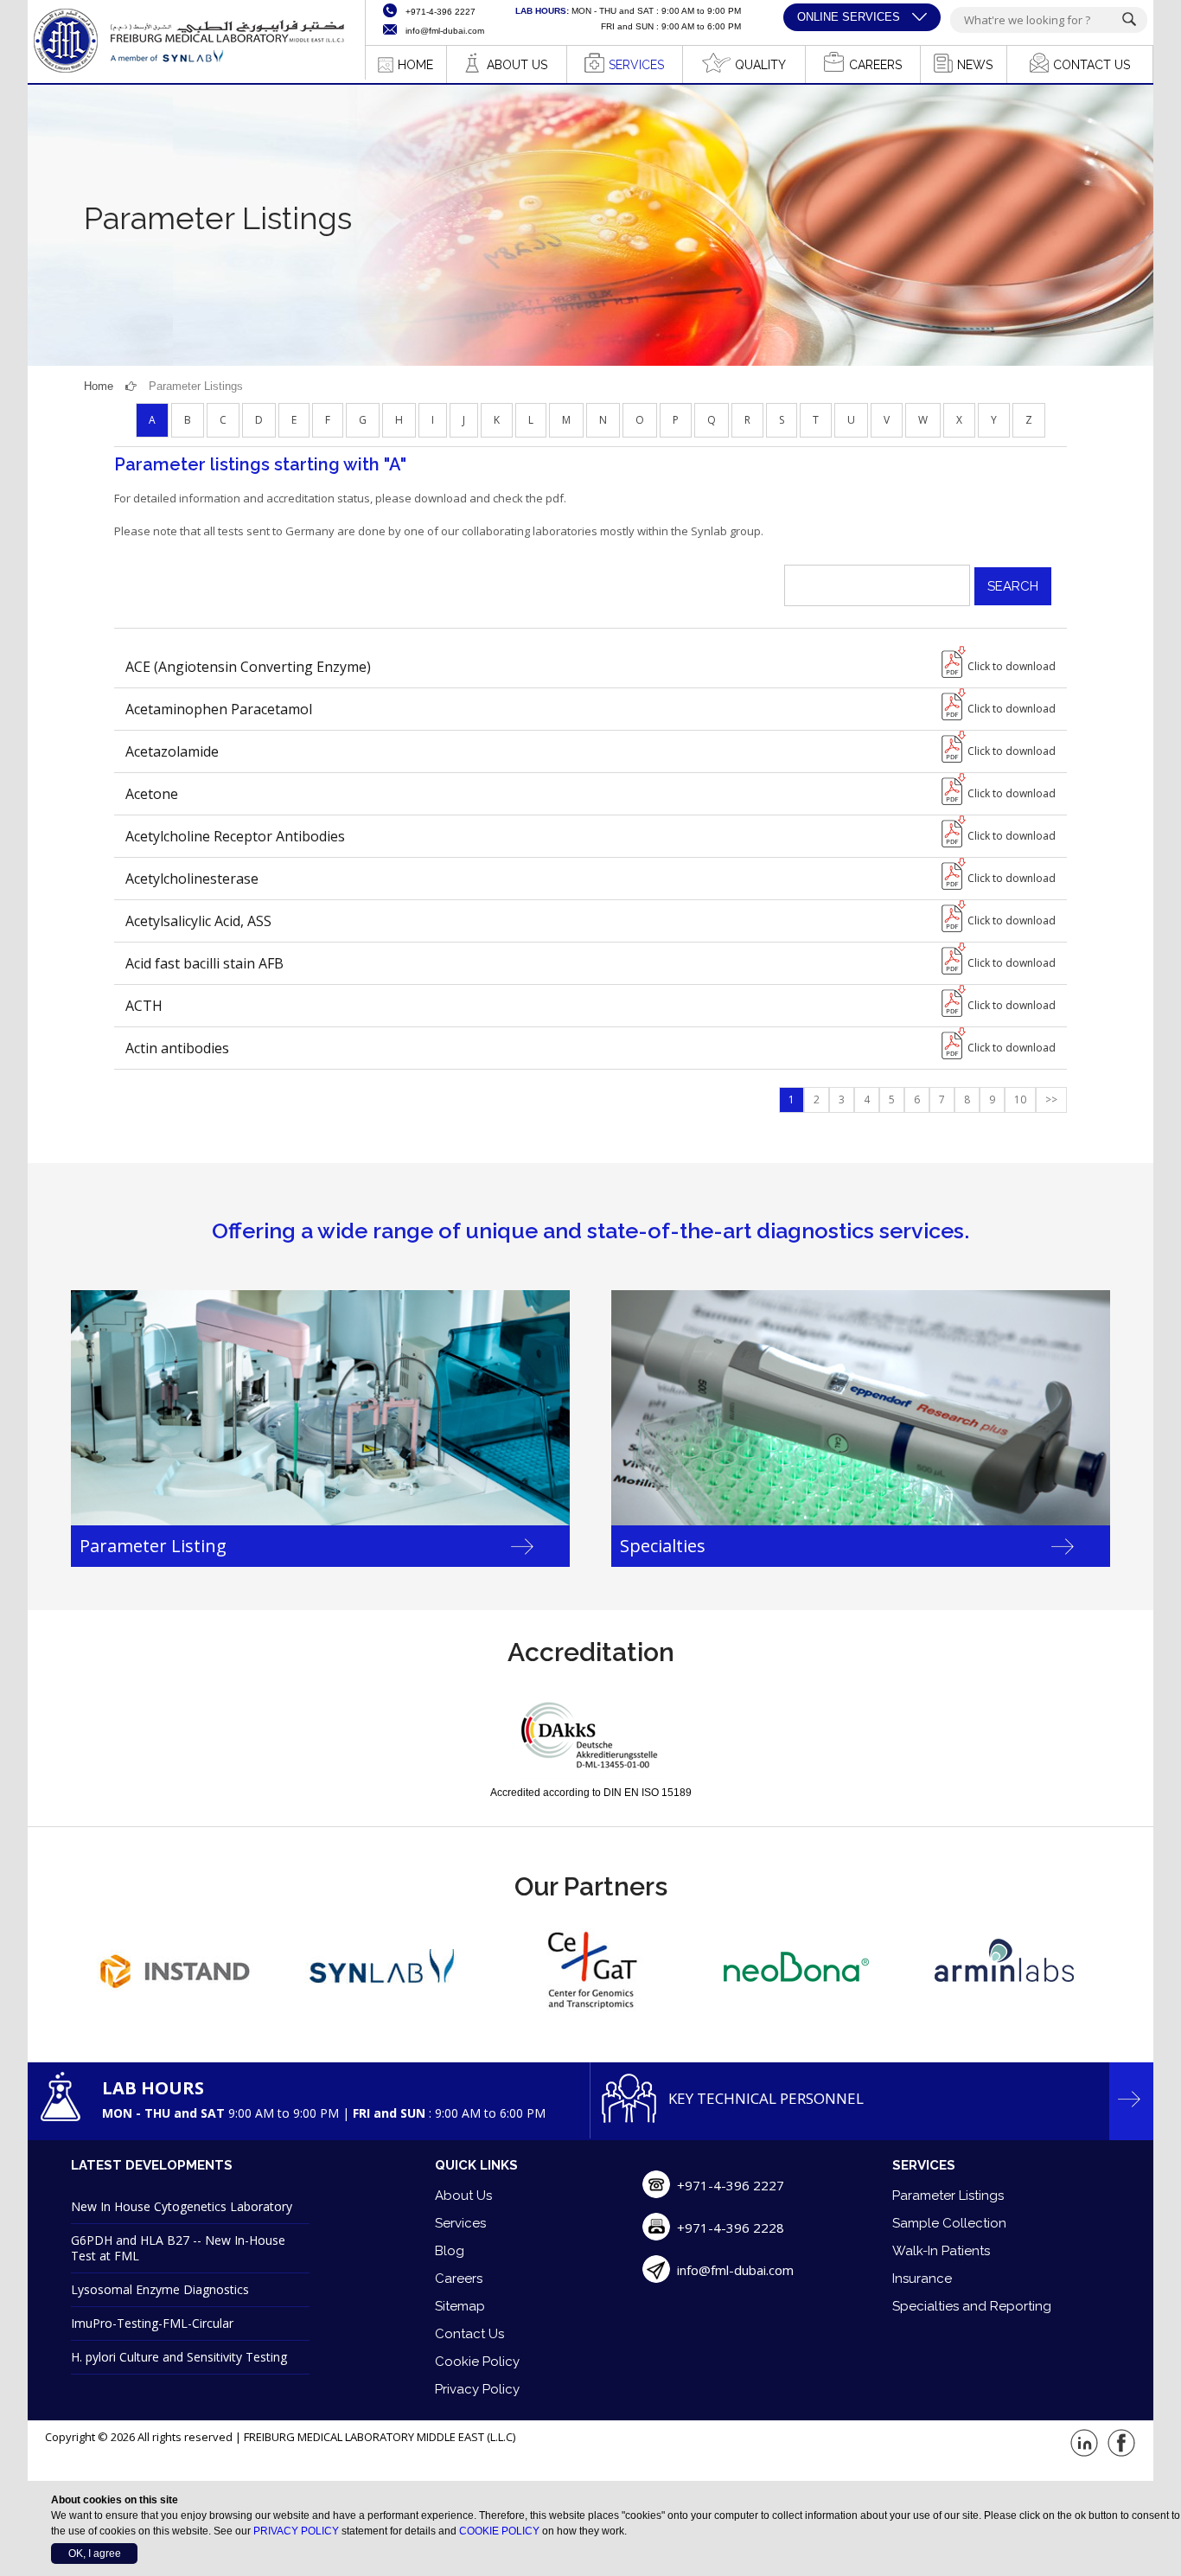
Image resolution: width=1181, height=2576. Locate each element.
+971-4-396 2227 (731, 2185)
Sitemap (460, 2306)
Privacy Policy (477, 2389)
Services (460, 2223)
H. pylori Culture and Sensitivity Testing (179, 2357)
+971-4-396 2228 (731, 2228)
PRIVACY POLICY (296, 2531)
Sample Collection (949, 2223)
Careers (459, 2279)
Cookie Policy (477, 2362)
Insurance (922, 2279)
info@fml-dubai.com (735, 2270)
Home (99, 386)
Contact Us (469, 2334)
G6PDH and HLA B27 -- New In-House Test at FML (178, 2248)
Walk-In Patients (941, 2251)
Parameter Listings (948, 2196)
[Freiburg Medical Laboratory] (188, 71)
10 (1020, 1099)
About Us (463, 2196)
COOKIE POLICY (499, 2531)
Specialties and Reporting (972, 2306)
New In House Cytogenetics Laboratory (182, 2206)
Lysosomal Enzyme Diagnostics (160, 2289)
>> (1051, 1099)
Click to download (1012, 666)
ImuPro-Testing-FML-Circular (152, 2323)
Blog (450, 2251)
